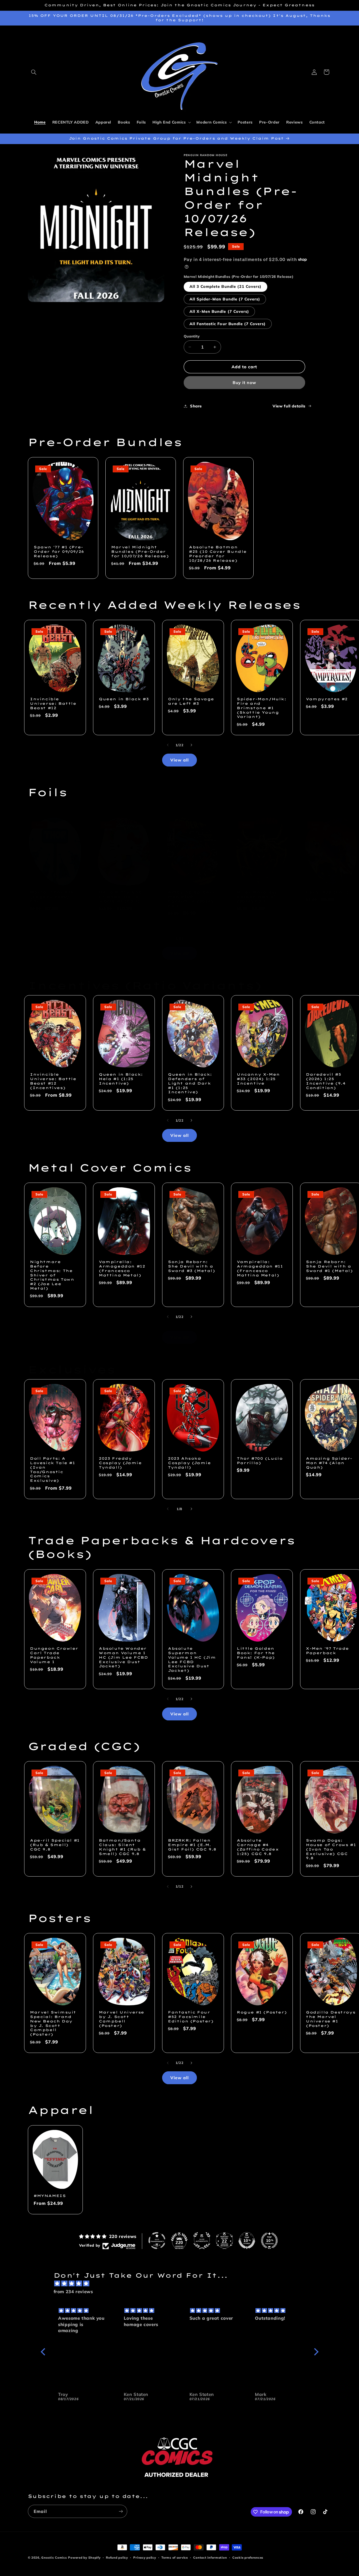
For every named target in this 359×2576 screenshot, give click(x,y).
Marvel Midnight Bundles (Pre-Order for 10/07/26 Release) (140, 552)
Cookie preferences (248, 2557)
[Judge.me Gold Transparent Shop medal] (157, 2241)
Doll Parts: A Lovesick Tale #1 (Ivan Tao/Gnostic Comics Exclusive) (53, 1469)
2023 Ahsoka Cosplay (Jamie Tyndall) (189, 1463)
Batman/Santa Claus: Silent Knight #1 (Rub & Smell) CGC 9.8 (122, 1847)
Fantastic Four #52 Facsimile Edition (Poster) (191, 2017)
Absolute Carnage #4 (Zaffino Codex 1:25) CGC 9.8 (258, 1847)
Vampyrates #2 (327, 699)
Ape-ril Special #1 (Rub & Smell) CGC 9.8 (55, 1845)
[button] (34, 72)
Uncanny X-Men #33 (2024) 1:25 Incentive (258, 1079)
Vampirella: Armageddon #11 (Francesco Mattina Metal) (260, 1268)
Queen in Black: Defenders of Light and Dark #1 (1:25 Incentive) (190, 1083)
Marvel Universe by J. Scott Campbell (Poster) (122, 2019)
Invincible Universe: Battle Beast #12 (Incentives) (53, 1081)
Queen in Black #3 (124, 699)
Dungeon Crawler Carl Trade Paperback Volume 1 (54, 1655)
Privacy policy (145, 2557)
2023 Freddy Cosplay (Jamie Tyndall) (120, 1463)
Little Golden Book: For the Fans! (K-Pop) (256, 1653)
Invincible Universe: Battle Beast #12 (53, 703)
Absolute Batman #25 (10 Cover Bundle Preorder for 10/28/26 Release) (218, 554)
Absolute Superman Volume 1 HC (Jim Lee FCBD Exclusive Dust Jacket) (192, 1659)
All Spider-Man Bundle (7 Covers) (225, 299)
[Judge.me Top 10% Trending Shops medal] (269, 2241)
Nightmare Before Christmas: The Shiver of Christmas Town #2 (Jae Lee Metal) (52, 1275)
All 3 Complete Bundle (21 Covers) (226, 286)
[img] (182, 2284)
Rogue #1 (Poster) (262, 2012)
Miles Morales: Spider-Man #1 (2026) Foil (257, 897)
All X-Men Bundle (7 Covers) (219, 311)
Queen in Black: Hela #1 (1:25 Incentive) (121, 1079)
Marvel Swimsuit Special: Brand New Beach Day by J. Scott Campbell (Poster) (53, 2023)
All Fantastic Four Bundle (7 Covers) (228, 324)
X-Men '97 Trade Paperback (327, 1651)
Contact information (210, 2557)
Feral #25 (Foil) (327, 892)
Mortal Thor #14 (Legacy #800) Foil (52, 897)
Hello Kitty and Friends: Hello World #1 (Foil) (120, 897)
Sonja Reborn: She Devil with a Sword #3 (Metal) (192, 1266)
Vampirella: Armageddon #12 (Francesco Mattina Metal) (122, 1268)
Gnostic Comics (54, 2557)
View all (179, 760)
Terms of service (175, 2557)
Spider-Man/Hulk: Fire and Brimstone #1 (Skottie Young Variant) (262, 708)
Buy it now (245, 382)
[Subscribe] (121, 2511)
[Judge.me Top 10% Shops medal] (247, 2241)
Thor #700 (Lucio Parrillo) (260, 1461)
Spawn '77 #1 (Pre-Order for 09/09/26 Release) (59, 552)
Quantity (192, 336)
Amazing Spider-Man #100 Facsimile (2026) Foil (191, 899)
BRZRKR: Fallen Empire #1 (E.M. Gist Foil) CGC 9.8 (192, 1845)
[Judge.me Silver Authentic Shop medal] (202, 2241)
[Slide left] (168, 745)
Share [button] (196, 406)
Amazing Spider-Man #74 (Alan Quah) (329, 1463)
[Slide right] (191, 745)
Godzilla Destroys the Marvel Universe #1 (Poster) (331, 2019)
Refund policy (117, 2557)
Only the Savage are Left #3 (191, 701)
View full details (289, 406)
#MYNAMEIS (50, 2196)
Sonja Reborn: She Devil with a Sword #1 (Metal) (329, 1266)
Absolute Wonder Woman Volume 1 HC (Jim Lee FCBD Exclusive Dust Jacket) (124, 1657)
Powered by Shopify (84, 2557)
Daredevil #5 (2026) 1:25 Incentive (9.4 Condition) (326, 1081)
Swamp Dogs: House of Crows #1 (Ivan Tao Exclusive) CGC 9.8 (331, 1849)
